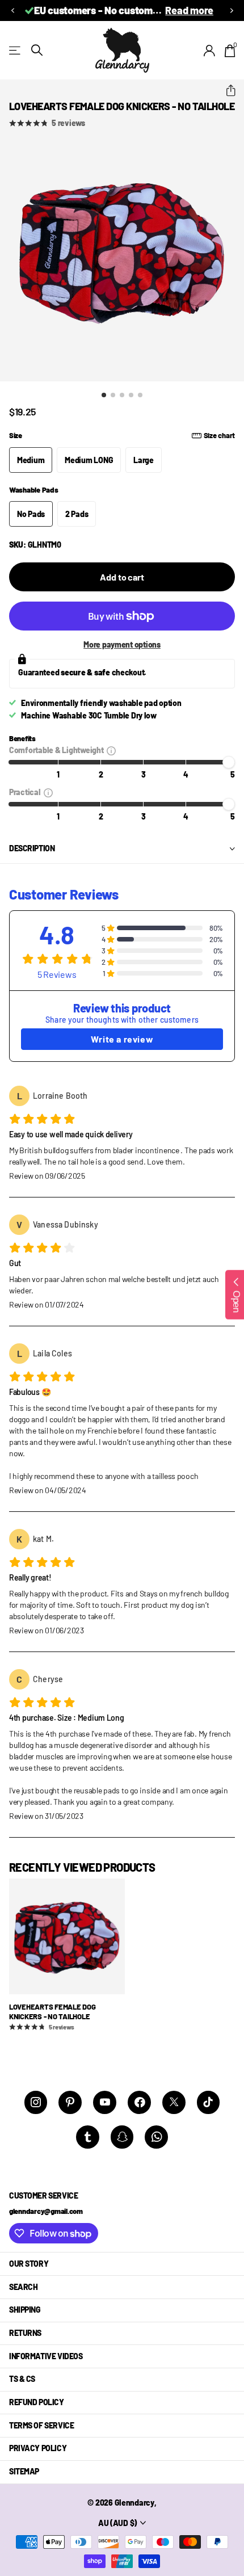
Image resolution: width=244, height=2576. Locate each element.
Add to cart (122, 577)
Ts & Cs (22, 2379)
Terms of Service (41, 2425)
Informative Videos (46, 2356)
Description (32, 848)
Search (23, 2287)
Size (122, 435)
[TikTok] (209, 2102)
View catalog (16, 50)
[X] (174, 2102)
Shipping (25, 2310)
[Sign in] (210, 51)
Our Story (29, 2264)
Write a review (122, 1039)
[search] (37, 50)
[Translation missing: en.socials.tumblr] (88, 2137)
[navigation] (104, 395)
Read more (189, 10)
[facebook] (139, 2102)
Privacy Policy (38, 2448)
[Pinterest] (70, 2102)
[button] (12, 10)
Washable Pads (34, 490)
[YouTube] (105, 2102)
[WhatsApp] (156, 2137)
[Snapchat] (122, 2137)
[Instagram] (36, 2102)
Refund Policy (37, 2402)
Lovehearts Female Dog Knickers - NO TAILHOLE (52, 2012)
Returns (25, 2333)
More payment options (122, 644)
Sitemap (24, 2471)
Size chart (219, 435)
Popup (111, 750)
